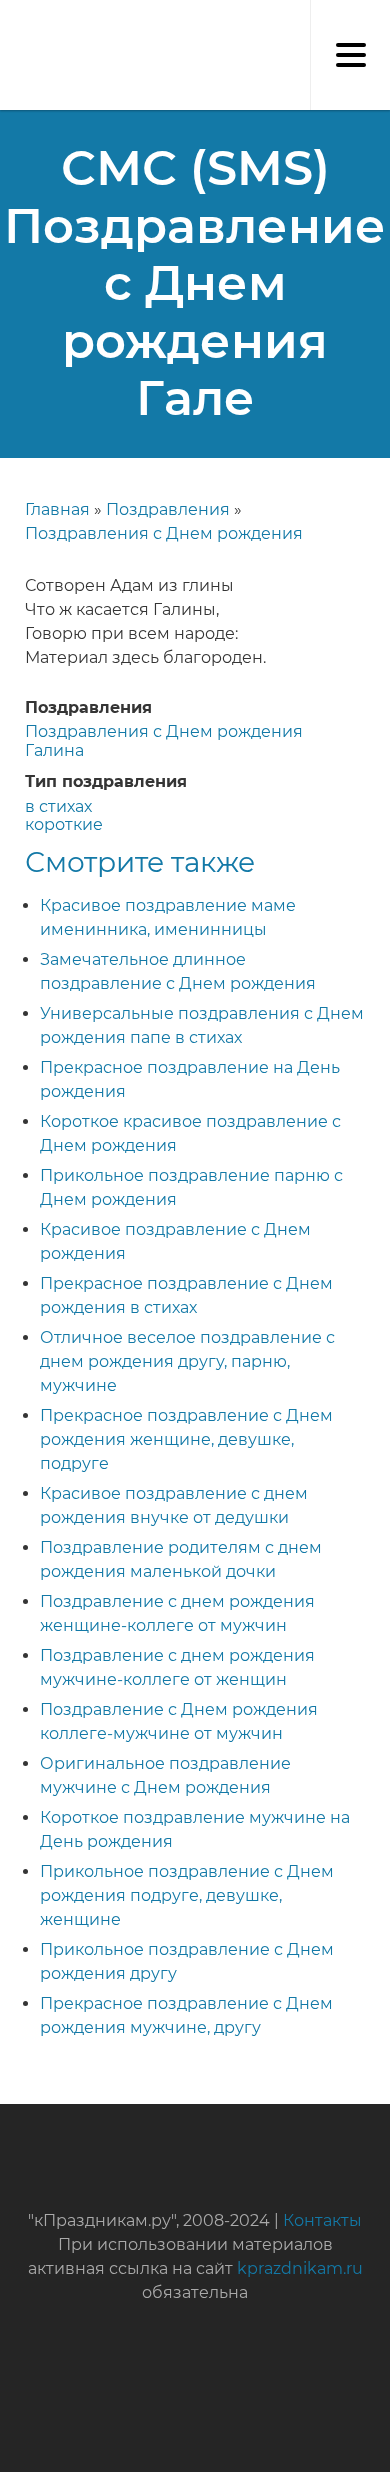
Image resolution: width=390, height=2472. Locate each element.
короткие (64, 824)
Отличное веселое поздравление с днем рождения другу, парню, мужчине (187, 1361)
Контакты (322, 2220)
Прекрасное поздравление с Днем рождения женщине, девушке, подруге (186, 1439)
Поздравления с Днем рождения (164, 533)
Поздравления (168, 509)
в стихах (58, 806)
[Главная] (10, 20)
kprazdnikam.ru (300, 2268)
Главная (57, 509)
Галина (54, 750)
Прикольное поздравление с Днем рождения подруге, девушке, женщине (187, 1895)
